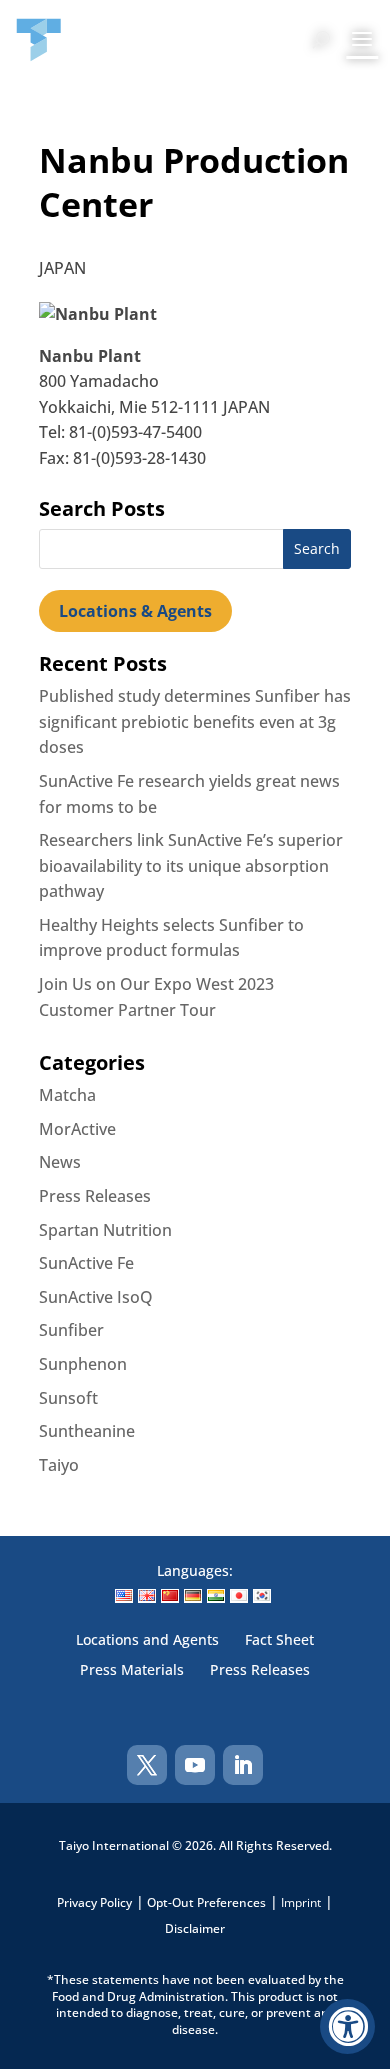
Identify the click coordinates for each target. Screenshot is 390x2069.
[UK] (147, 1596)
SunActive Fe (86, 1263)
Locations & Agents (135, 611)
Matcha (67, 1095)
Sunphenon (83, 1364)
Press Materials (132, 1671)
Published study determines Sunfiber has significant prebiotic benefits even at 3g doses (195, 721)
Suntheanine (87, 1431)
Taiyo (59, 1465)
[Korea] (262, 1596)
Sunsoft (68, 1398)
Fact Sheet (279, 1641)
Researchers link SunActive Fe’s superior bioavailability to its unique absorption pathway (191, 865)
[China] (170, 1596)
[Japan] (239, 1596)
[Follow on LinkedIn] (243, 1765)
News (60, 1162)
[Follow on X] (147, 1765)
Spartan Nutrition (105, 1230)
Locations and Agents (147, 1641)
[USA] (124, 1596)
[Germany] (193, 1596)
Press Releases (95, 1196)
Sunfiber (71, 1330)
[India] (216, 1596)
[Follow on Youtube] (195, 1765)
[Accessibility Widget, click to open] (347, 2026)
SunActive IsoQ (96, 1297)
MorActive (77, 1129)
